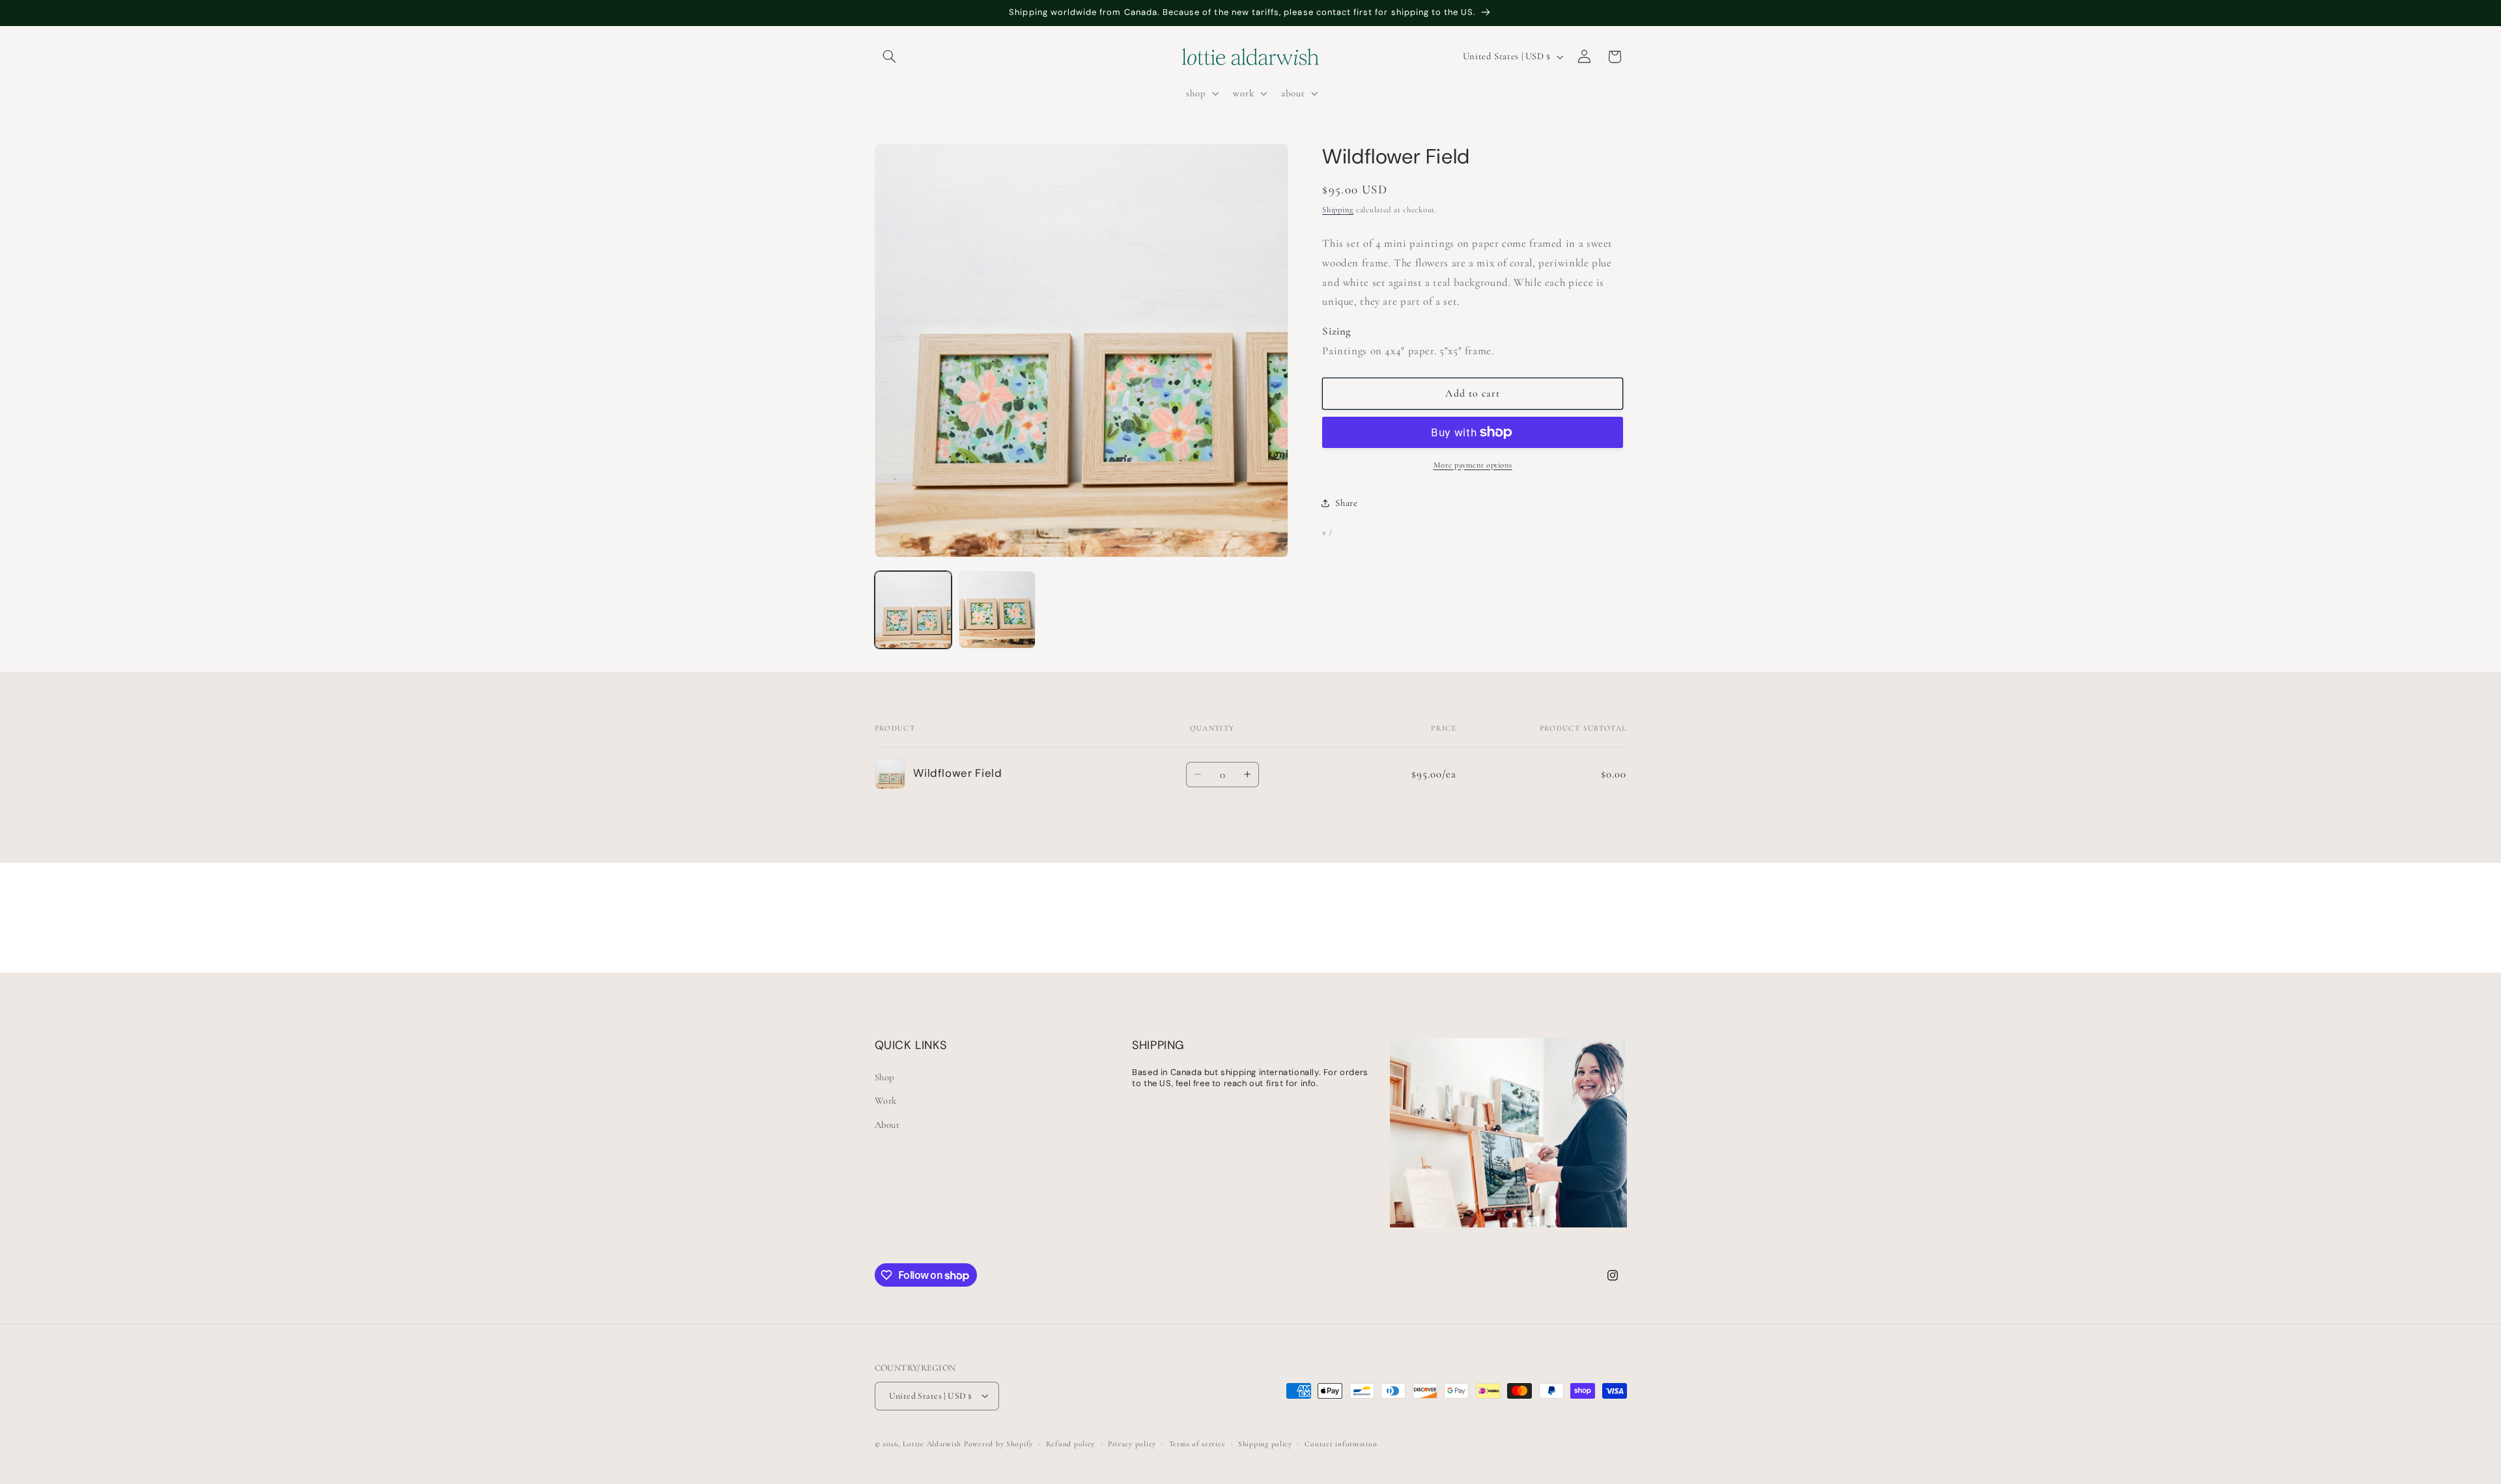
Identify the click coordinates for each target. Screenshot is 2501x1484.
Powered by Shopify (998, 1443)
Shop (885, 1076)
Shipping (1338, 210)
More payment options (1473, 465)
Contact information (1341, 1443)
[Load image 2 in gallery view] (997, 610)
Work (886, 1100)
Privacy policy (1132, 1443)
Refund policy (1071, 1443)
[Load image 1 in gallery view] (913, 610)
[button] (890, 57)
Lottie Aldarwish (932, 1443)
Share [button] (1346, 503)
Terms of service (1197, 1443)
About (887, 1124)
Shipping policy (1265, 1443)
